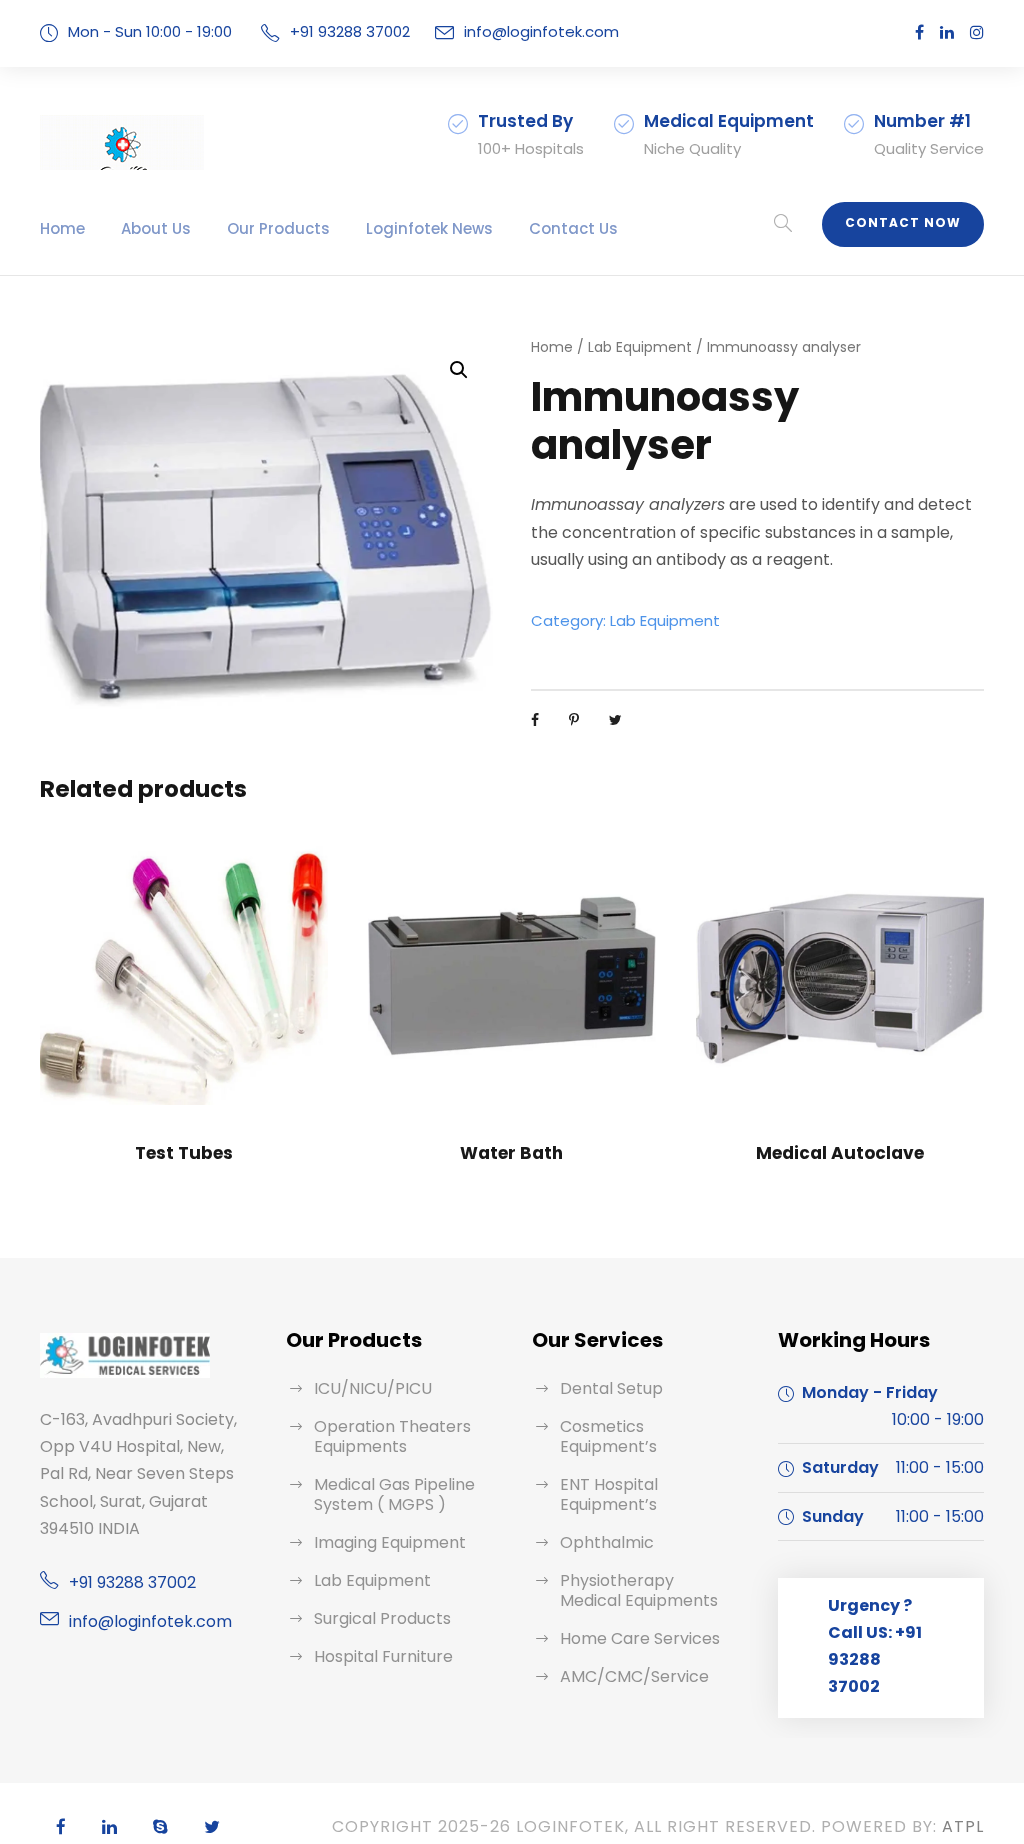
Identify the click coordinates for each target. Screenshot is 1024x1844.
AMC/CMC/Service (634, 1676)
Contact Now (903, 222)
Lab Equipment (640, 347)
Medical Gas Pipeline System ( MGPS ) (394, 1494)
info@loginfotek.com (541, 31)
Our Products (278, 228)
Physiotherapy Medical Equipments (639, 1590)
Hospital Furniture (383, 1656)
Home (62, 228)
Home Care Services (640, 1638)
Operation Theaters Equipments (392, 1436)
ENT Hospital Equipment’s (609, 1494)
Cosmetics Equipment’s (608, 1436)
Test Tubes (184, 1153)
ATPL (963, 1826)
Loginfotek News (429, 228)
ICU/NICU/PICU (373, 1388)
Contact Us (573, 228)
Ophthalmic (607, 1542)
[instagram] (977, 32)
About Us (156, 228)
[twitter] (212, 1827)
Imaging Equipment (390, 1542)
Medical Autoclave (840, 1153)
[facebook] (919, 32)
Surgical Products (382, 1618)
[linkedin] (947, 32)
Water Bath (511, 1153)
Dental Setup (611, 1388)
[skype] (160, 1827)
